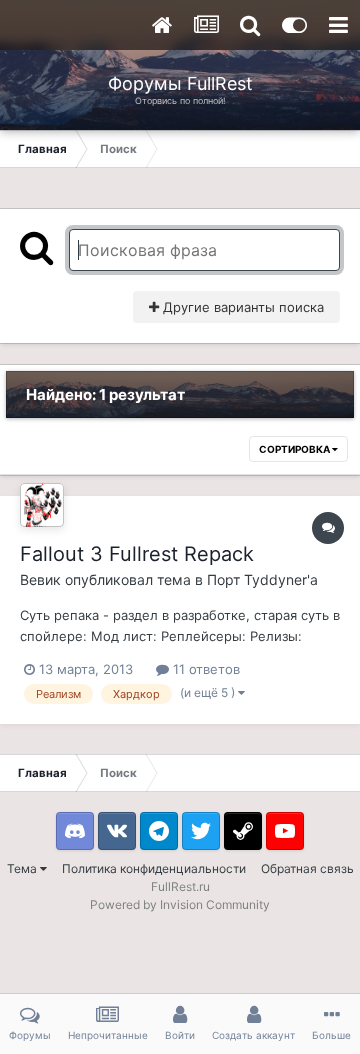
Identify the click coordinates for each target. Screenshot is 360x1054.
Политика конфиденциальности (154, 868)
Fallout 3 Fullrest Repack (137, 554)
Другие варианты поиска (241, 307)
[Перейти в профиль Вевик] (42, 505)
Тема (23, 868)
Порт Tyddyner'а (262, 579)
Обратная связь (307, 868)
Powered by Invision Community (180, 904)
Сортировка (295, 449)
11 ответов (204, 669)
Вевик (40, 579)
